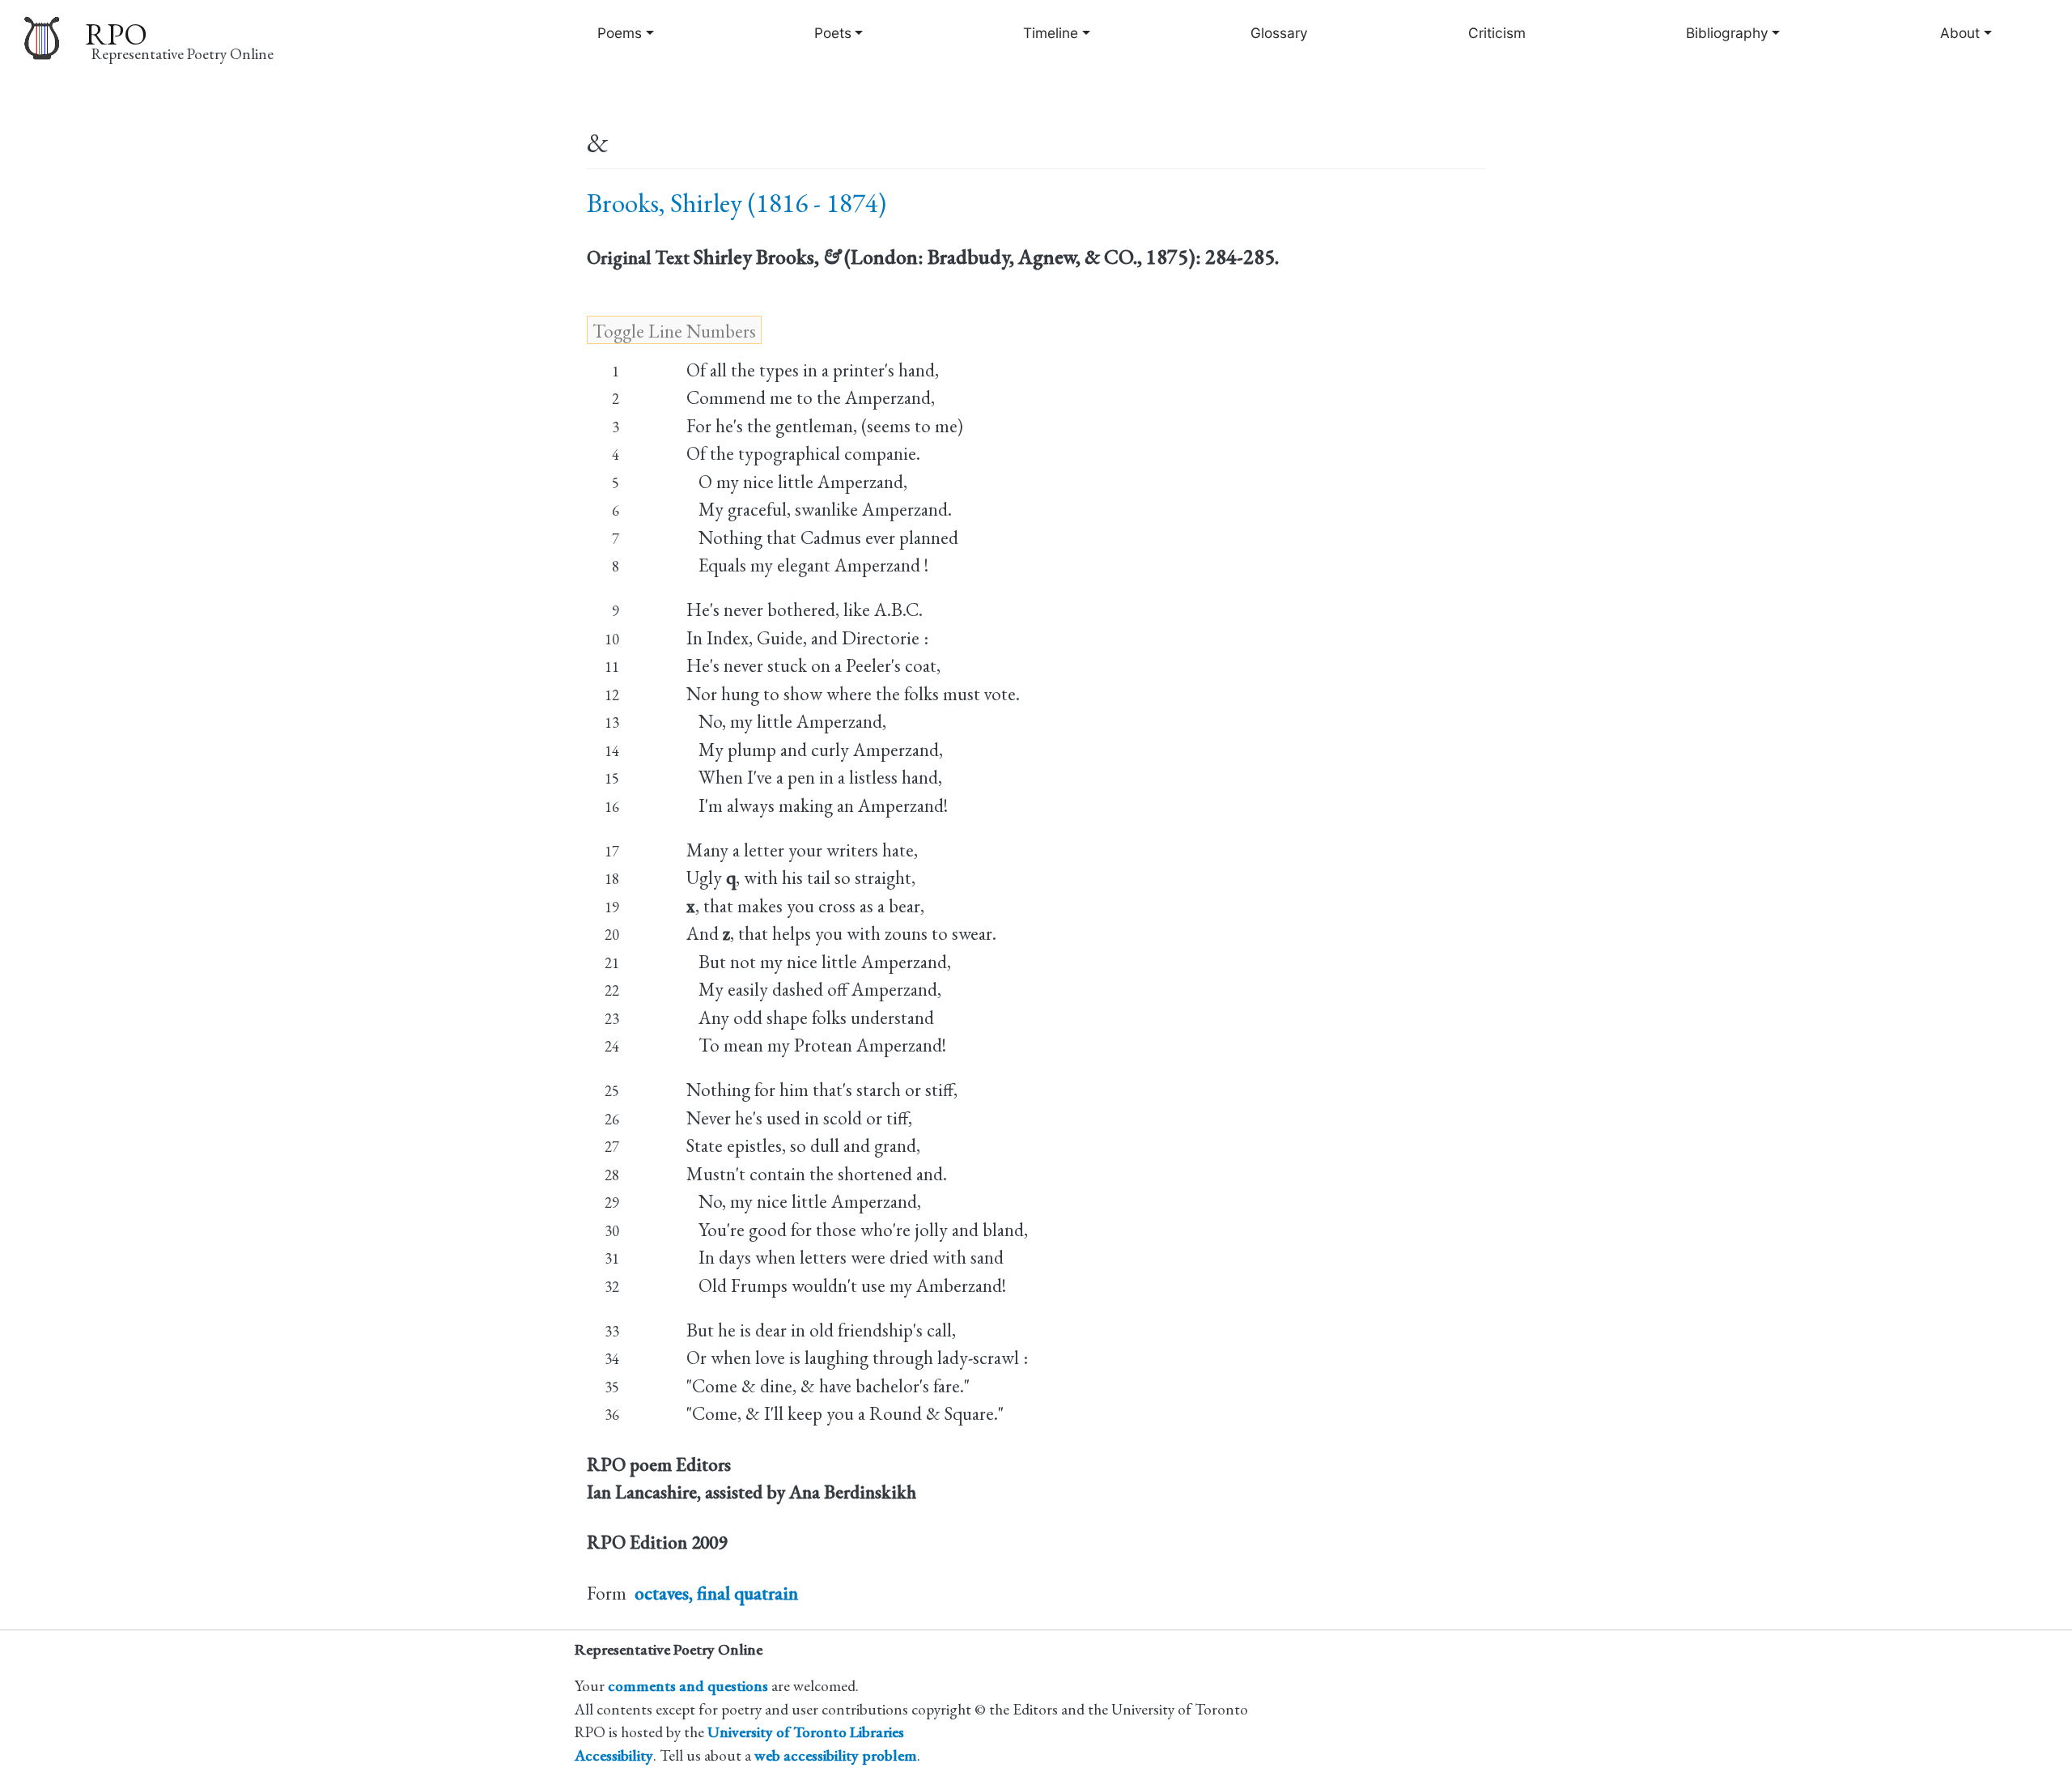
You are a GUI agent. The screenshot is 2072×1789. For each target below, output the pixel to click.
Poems (620, 33)
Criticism (1497, 33)
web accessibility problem (836, 1755)
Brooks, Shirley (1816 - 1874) (737, 203)
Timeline (1051, 33)
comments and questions (688, 1686)
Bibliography (1727, 33)
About (1960, 33)
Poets (833, 33)
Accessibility (614, 1755)
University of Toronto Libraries (806, 1732)
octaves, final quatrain (716, 1593)
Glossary (1279, 33)
